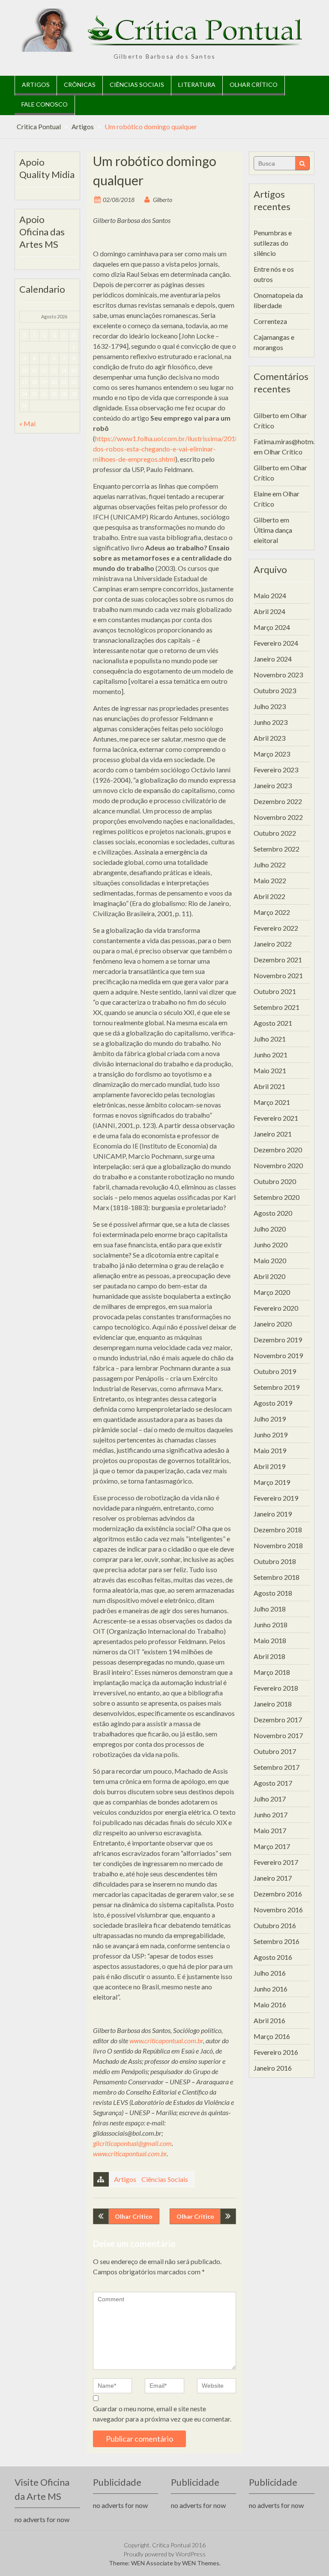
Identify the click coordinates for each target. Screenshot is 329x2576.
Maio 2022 (270, 880)
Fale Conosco (45, 104)
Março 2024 (272, 627)
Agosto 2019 (273, 1403)
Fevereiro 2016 (276, 2052)
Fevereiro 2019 (276, 1498)
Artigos (36, 85)
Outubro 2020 (275, 1181)
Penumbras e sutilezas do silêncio (273, 243)
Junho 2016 (271, 1989)
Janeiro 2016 (273, 2068)
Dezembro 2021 (278, 960)
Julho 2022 (270, 865)
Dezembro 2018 (278, 1530)
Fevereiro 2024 (276, 643)
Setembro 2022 (277, 849)
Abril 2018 (269, 1656)
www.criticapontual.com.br (166, 2040)
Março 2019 (272, 1482)
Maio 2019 (270, 1450)
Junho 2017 (271, 1815)
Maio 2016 (270, 2005)
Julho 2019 (270, 1419)
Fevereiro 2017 (276, 1862)
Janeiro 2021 (273, 1134)
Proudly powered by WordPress (164, 2554)
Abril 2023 (269, 738)
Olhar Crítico (254, 85)
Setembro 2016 (277, 1941)
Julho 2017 (270, 1799)
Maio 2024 (270, 595)
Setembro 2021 (277, 1007)
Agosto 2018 (273, 1593)
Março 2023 (272, 754)
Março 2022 (272, 912)
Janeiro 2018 (273, 1704)
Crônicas (80, 85)
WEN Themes (201, 2563)
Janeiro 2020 (273, 1324)
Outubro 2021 (275, 991)
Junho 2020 (271, 1245)
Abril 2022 (269, 896)
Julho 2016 (270, 1973)
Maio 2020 (270, 1260)
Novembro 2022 (278, 817)
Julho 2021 (270, 1039)
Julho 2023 (270, 706)
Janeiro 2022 (273, 944)
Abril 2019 (269, 1466)
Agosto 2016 (273, 1957)
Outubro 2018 (275, 1561)
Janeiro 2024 (273, 659)
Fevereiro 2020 (276, 1308)
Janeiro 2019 (273, 1514)
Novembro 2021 (278, 975)
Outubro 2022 (275, 833)
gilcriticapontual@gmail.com (132, 2143)
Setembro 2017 (277, 1767)
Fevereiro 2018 (276, 1688)
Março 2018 (272, 1672)
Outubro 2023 (275, 690)
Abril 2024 (269, 611)
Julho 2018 (270, 1609)
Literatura (197, 85)
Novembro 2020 (278, 1165)
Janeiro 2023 (273, 785)
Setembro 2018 (277, 1577)
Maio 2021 (270, 1070)
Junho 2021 (271, 1055)
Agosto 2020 (273, 1213)
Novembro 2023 (278, 675)
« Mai (27, 423)
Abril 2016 (269, 2020)
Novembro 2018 (278, 1545)
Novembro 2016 (278, 1910)
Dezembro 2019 (278, 1340)
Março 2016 (272, 2036)
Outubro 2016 (275, 1925)
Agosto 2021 (273, 1023)
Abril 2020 (269, 1276)
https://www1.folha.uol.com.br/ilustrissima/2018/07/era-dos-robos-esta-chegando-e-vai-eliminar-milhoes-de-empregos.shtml (178, 449)
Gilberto (163, 200)
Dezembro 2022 (278, 801)
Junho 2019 (271, 1435)
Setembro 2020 (277, 1197)
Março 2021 (272, 1102)
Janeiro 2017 (273, 1878)
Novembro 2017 (278, 1735)
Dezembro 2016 (278, 1894)
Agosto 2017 (273, 1783)
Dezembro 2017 (278, 1720)
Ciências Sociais (137, 85)
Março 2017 (272, 1846)
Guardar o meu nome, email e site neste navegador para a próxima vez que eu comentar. (162, 2414)
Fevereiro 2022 (276, 928)
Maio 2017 (270, 1830)
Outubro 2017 (275, 1751)
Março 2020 (272, 1292)
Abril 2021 (269, 1086)
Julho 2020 (270, 1229)
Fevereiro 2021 (276, 1118)
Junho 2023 (271, 722)
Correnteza (270, 321)
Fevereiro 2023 (276, 770)
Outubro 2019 (275, 1371)
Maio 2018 (270, 1640)
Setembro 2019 (277, 1387)
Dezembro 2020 (278, 1150)
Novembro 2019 (278, 1355)
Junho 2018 (271, 1625)
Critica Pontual (39, 126)
